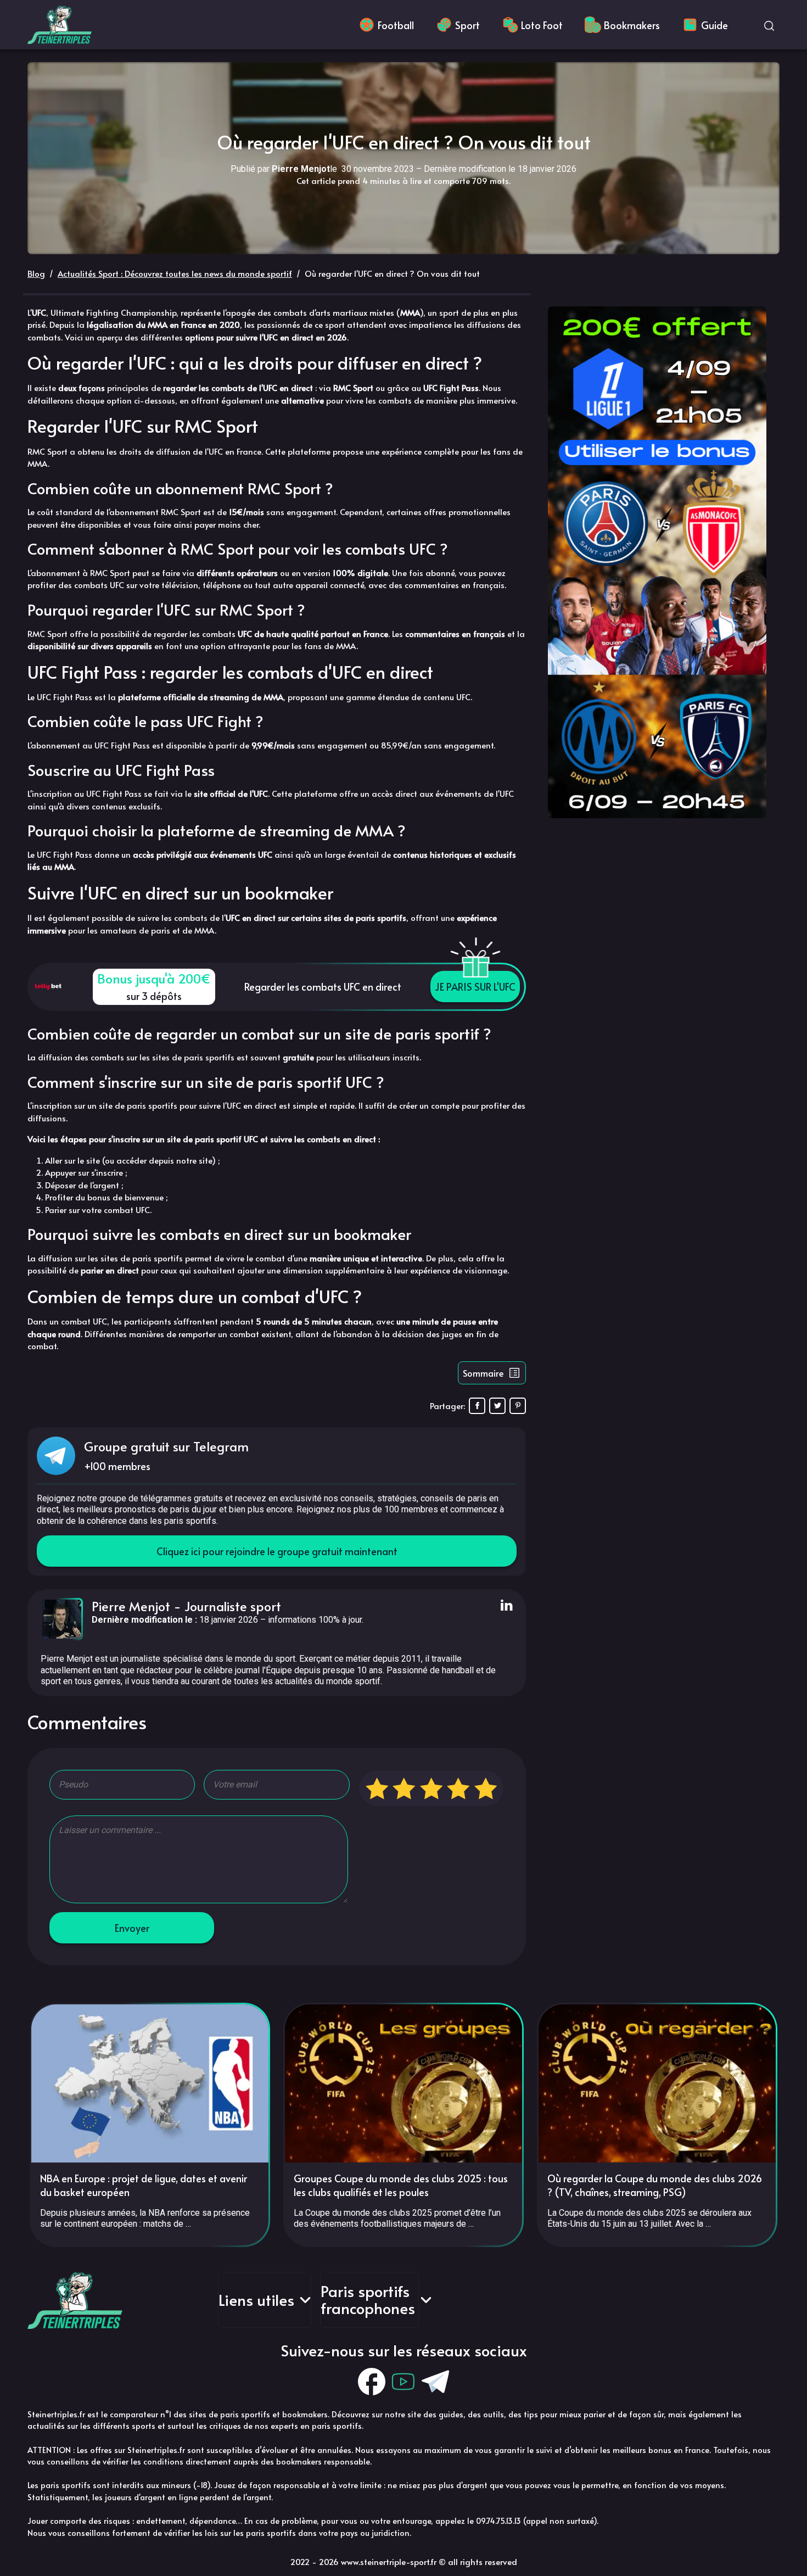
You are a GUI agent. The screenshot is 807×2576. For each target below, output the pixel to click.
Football (396, 25)
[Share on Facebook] (477, 1406)
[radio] (377, 1788)
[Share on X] (497, 1406)
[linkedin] (505, 1606)
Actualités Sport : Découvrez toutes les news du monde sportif (175, 273)
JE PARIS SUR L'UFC (475, 987)
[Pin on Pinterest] (518, 1406)
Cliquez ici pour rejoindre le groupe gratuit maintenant (277, 1551)
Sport (467, 25)
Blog (36, 273)
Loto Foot (542, 25)
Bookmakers (632, 25)
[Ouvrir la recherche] (769, 25)
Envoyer (132, 1928)
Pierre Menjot (131, 1606)
